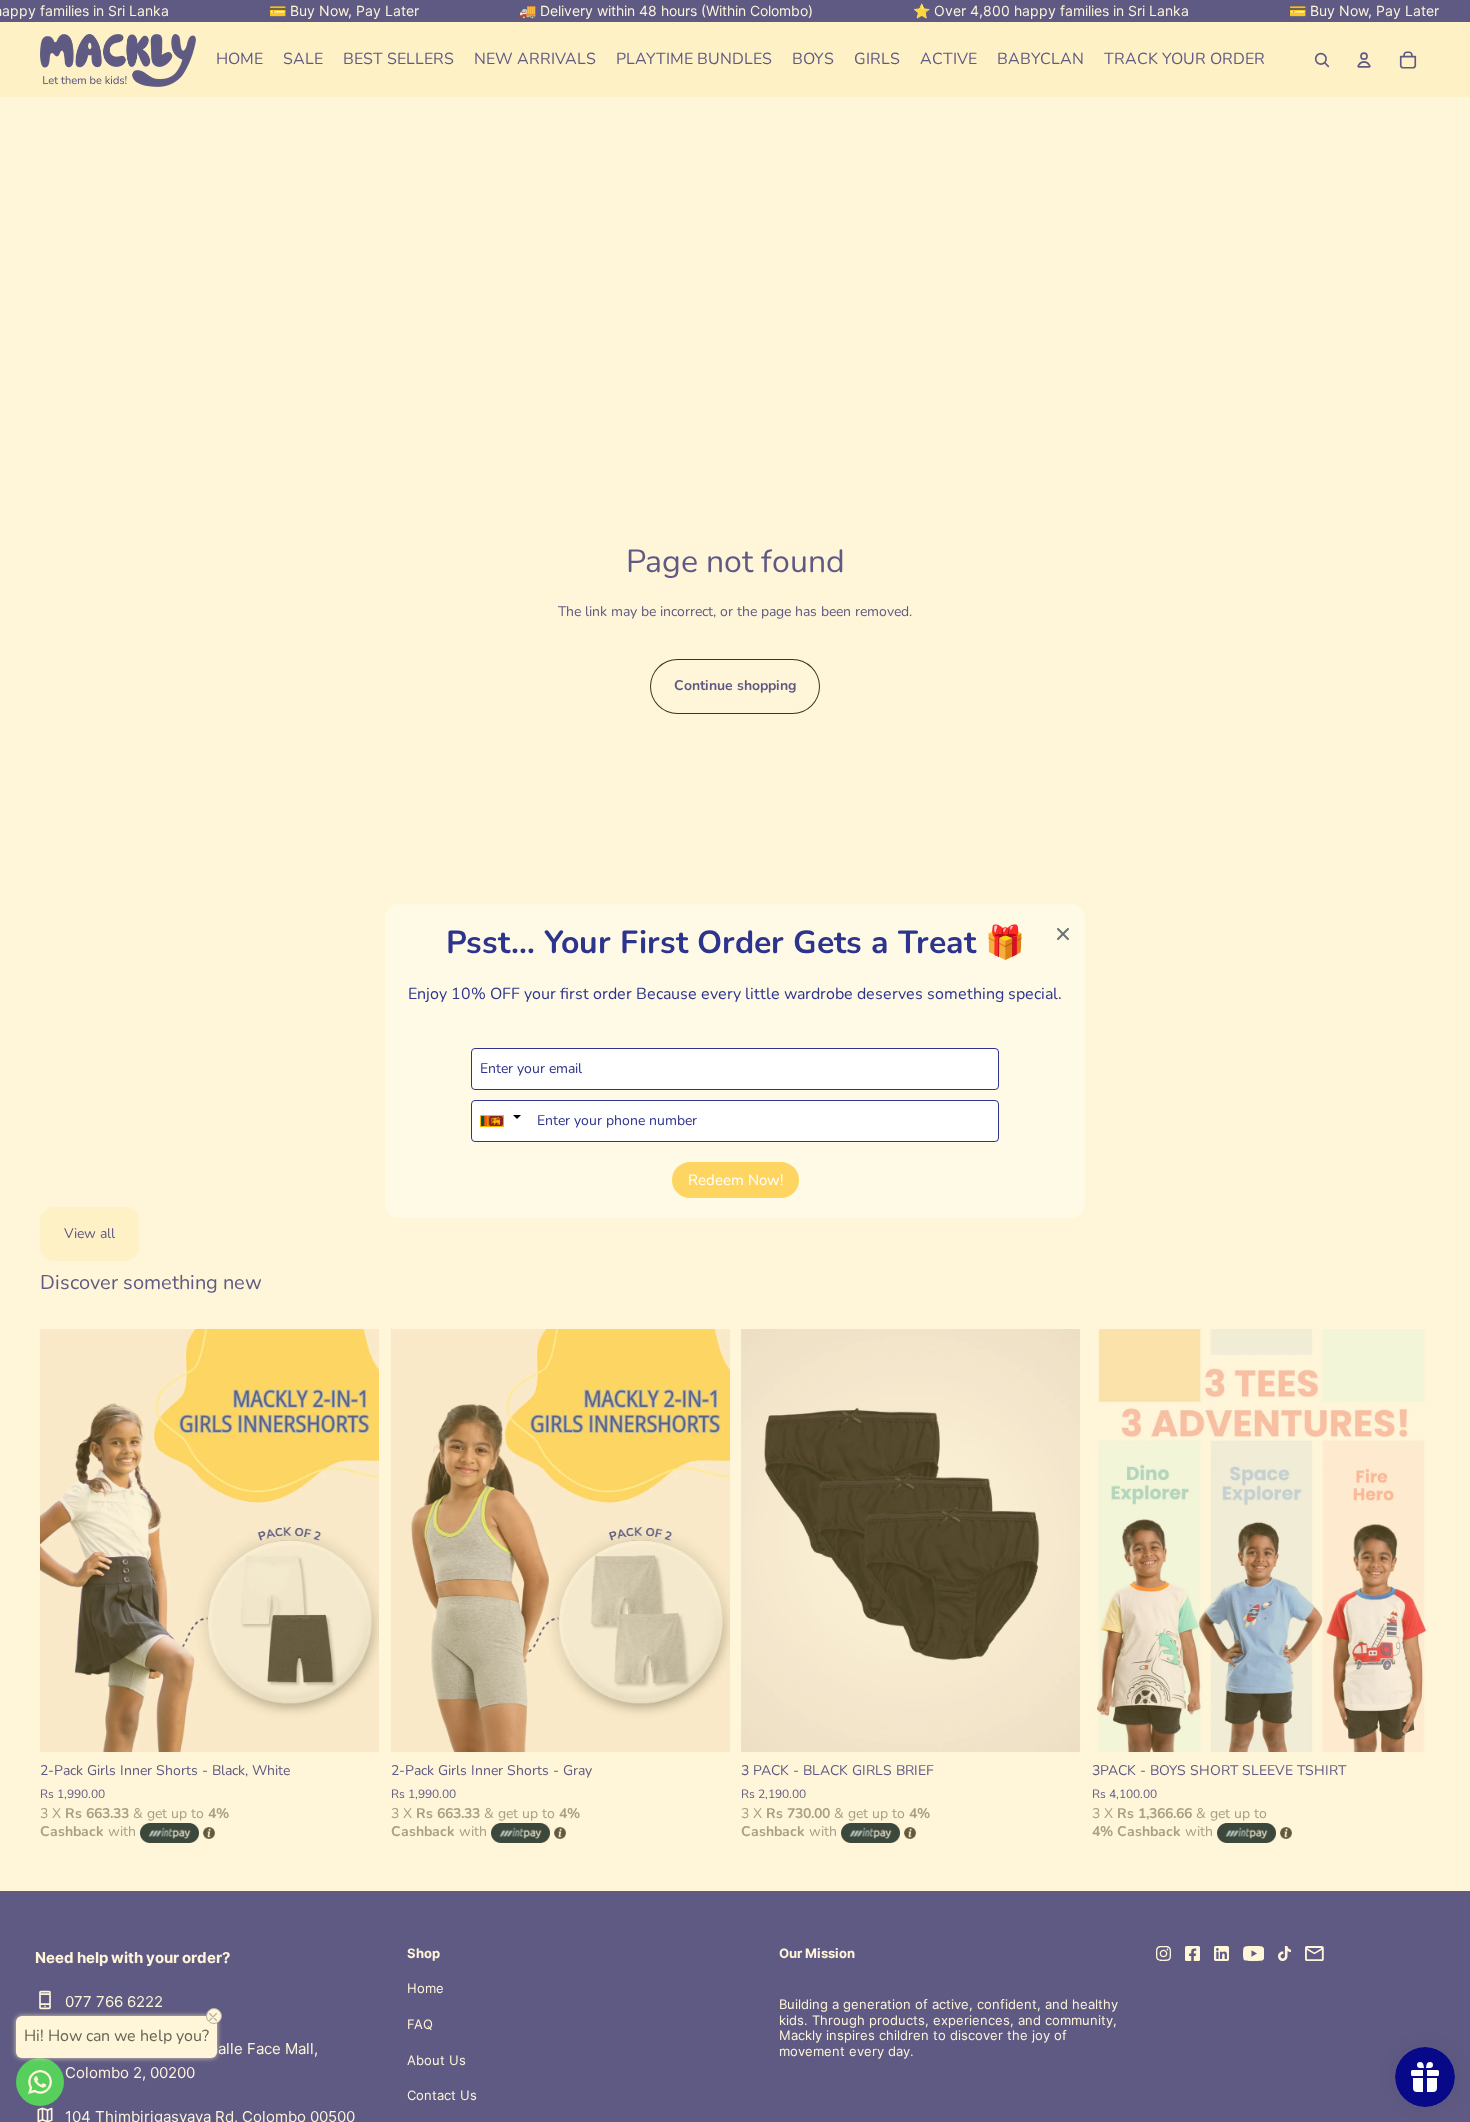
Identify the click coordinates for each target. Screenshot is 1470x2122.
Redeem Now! (735, 1180)
